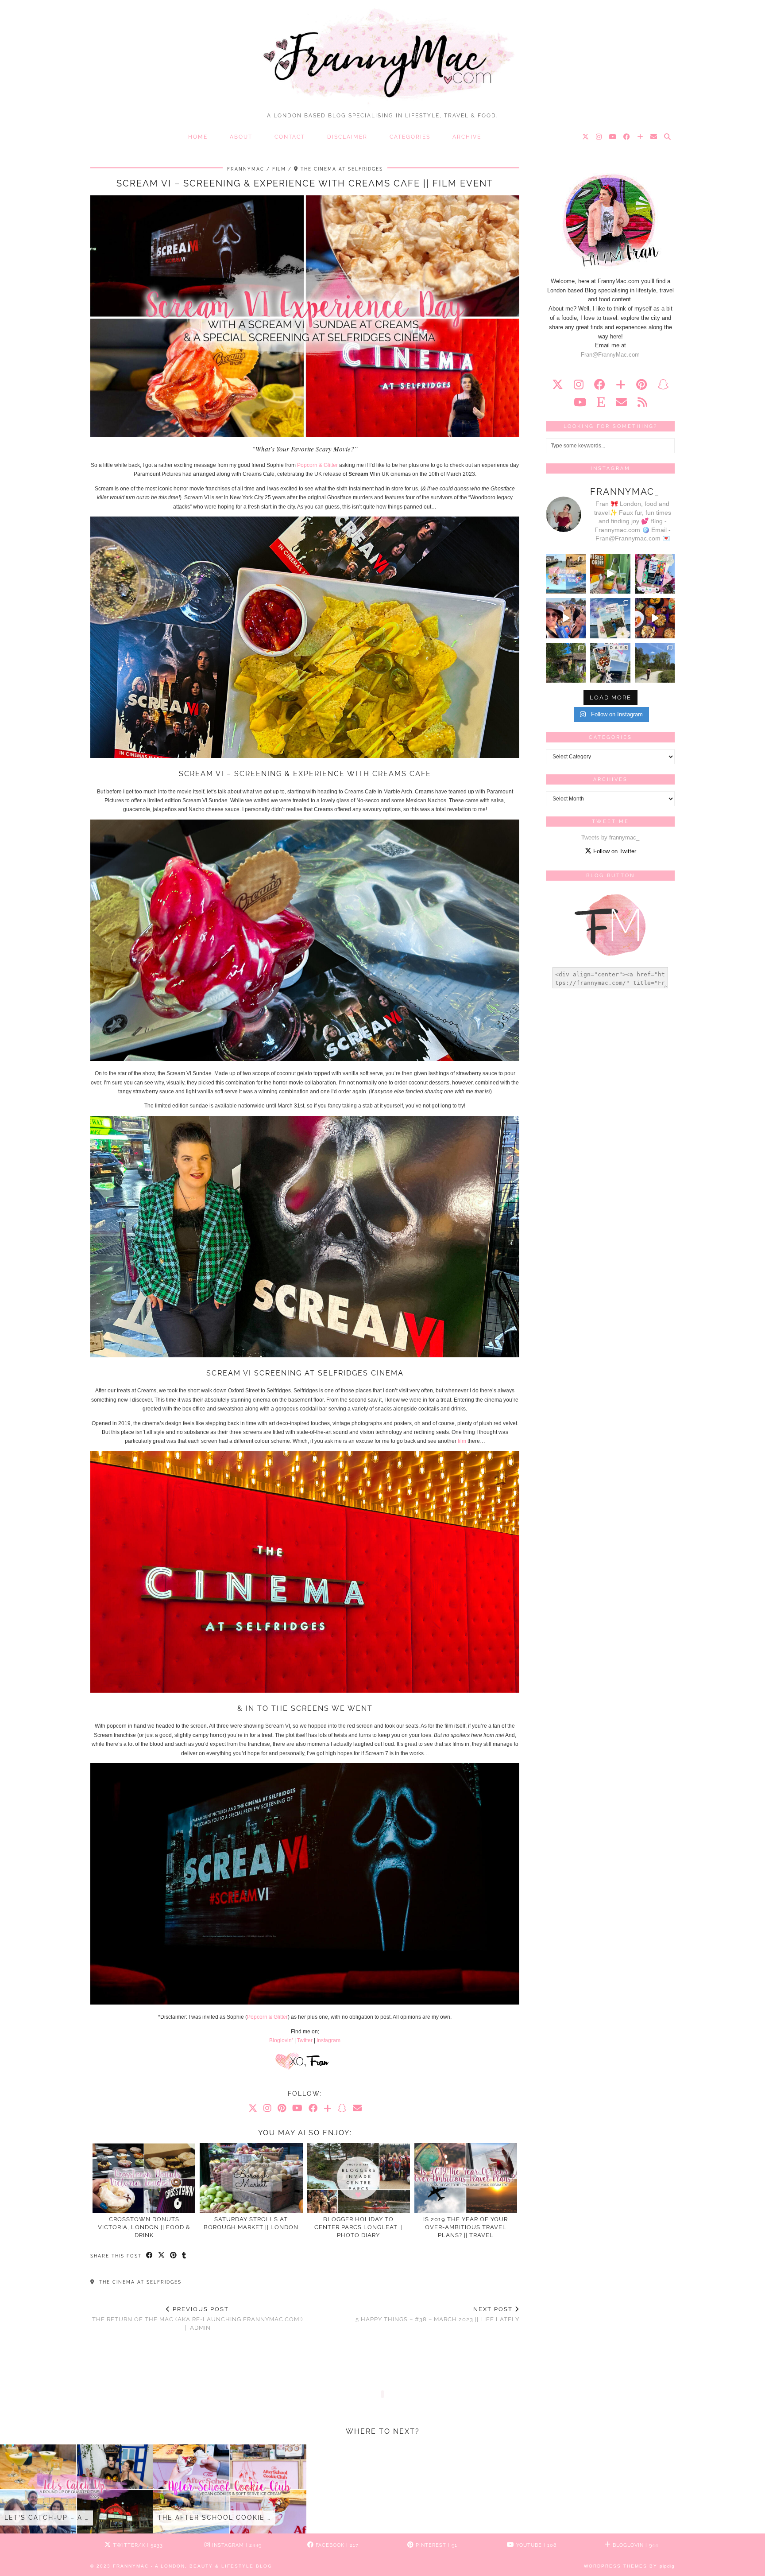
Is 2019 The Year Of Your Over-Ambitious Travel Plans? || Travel (466, 2227)
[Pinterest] (282, 2108)
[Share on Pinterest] (174, 2256)
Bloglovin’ (281, 2040)
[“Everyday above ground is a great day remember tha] (566, 618)
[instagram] (579, 385)
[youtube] (580, 402)
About (241, 137)
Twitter (305, 2040)
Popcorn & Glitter (317, 465)
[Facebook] (627, 137)
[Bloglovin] (641, 137)
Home (198, 137)
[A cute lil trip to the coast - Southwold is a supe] (566, 574)
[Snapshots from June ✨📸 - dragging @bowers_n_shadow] (610, 618)
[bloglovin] (621, 385)
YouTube (536, 2545)
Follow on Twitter (614, 851)
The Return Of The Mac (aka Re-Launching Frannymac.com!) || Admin (197, 2318)
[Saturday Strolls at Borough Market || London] (251, 2178)
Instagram (328, 2040)
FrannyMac (246, 169)
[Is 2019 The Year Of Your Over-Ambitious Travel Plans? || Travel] (466, 2178)
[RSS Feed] (642, 402)
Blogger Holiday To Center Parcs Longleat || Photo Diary (359, 2227)
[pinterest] (641, 385)
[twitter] (558, 385)
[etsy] (601, 402)
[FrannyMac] (382, 54)
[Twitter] (586, 137)
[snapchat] (663, 385)
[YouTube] (613, 137)
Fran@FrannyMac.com (610, 355)
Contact (290, 137)
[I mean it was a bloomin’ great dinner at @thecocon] (655, 618)
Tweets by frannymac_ (610, 837)
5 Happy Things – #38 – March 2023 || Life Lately (437, 2314)
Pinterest (436, 2545)
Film (279, 169)
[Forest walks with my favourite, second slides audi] (655, 663)
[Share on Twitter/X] (162, 2256)
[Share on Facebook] (150, 2256)
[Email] (654, 137)
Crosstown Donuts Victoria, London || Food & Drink (144, 2227)
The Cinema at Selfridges (139, 2282)
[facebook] (600, 385)
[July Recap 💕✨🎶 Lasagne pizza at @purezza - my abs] (655, 574)
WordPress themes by (629, 2566)
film (462, 1441)
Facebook (336, 2545)
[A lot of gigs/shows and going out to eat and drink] (610, 574)
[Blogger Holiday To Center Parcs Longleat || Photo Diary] (358, 2178)
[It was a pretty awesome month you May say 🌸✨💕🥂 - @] (610, 663)
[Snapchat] (342, 2108)
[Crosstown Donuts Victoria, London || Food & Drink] (144, 2178)
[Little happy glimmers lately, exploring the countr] (566, 663)
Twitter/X (137, 2545)
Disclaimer (347, 137)
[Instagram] (599, 137)
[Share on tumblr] (184, 2256)
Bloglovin (635, 2545)
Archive (467, 137)
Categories (410, 137)
